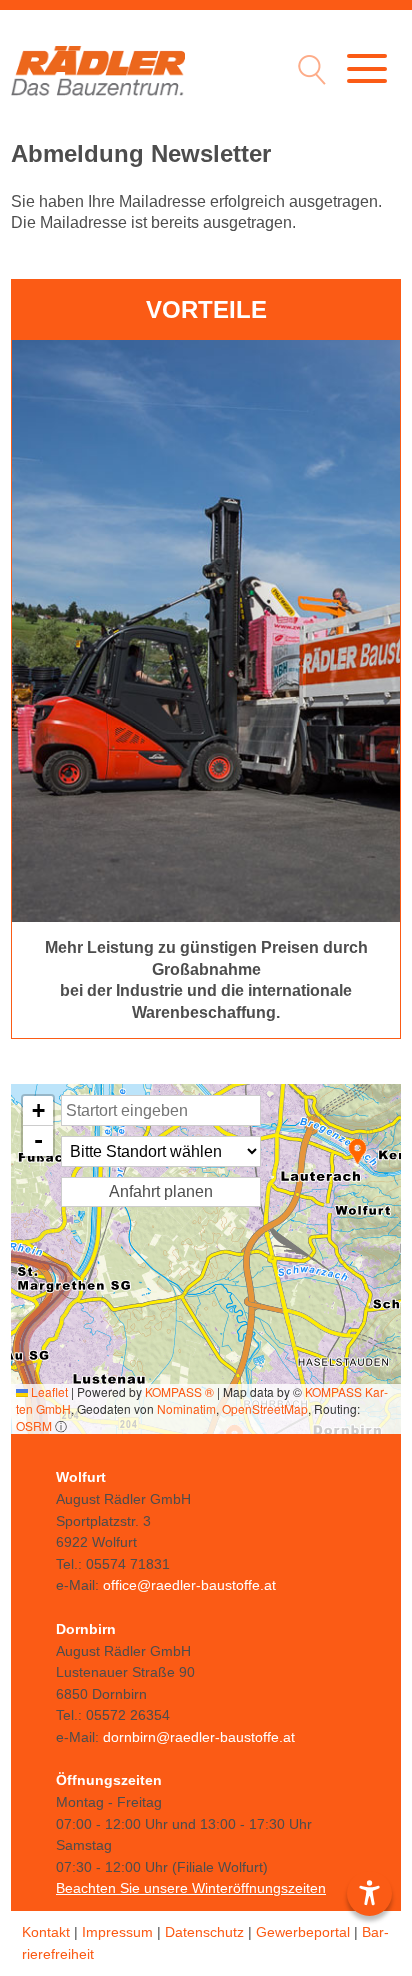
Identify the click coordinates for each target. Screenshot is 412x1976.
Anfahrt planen (161, 1191)
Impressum (117, 1932)
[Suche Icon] (307, 72)
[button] (357, 1151)
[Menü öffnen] (367, 68)
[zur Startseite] (98, 71)
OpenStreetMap (265, 1408)
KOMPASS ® (179, 1391)
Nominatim (186, 1408)
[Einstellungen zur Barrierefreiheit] (369, 1893)
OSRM (34, 1425)
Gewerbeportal (303, 1932)
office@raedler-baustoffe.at (189, 1585)
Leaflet (48, 1391)
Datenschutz (204, 1932)
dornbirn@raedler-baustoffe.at (199, 1737)
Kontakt (46, 1932)
